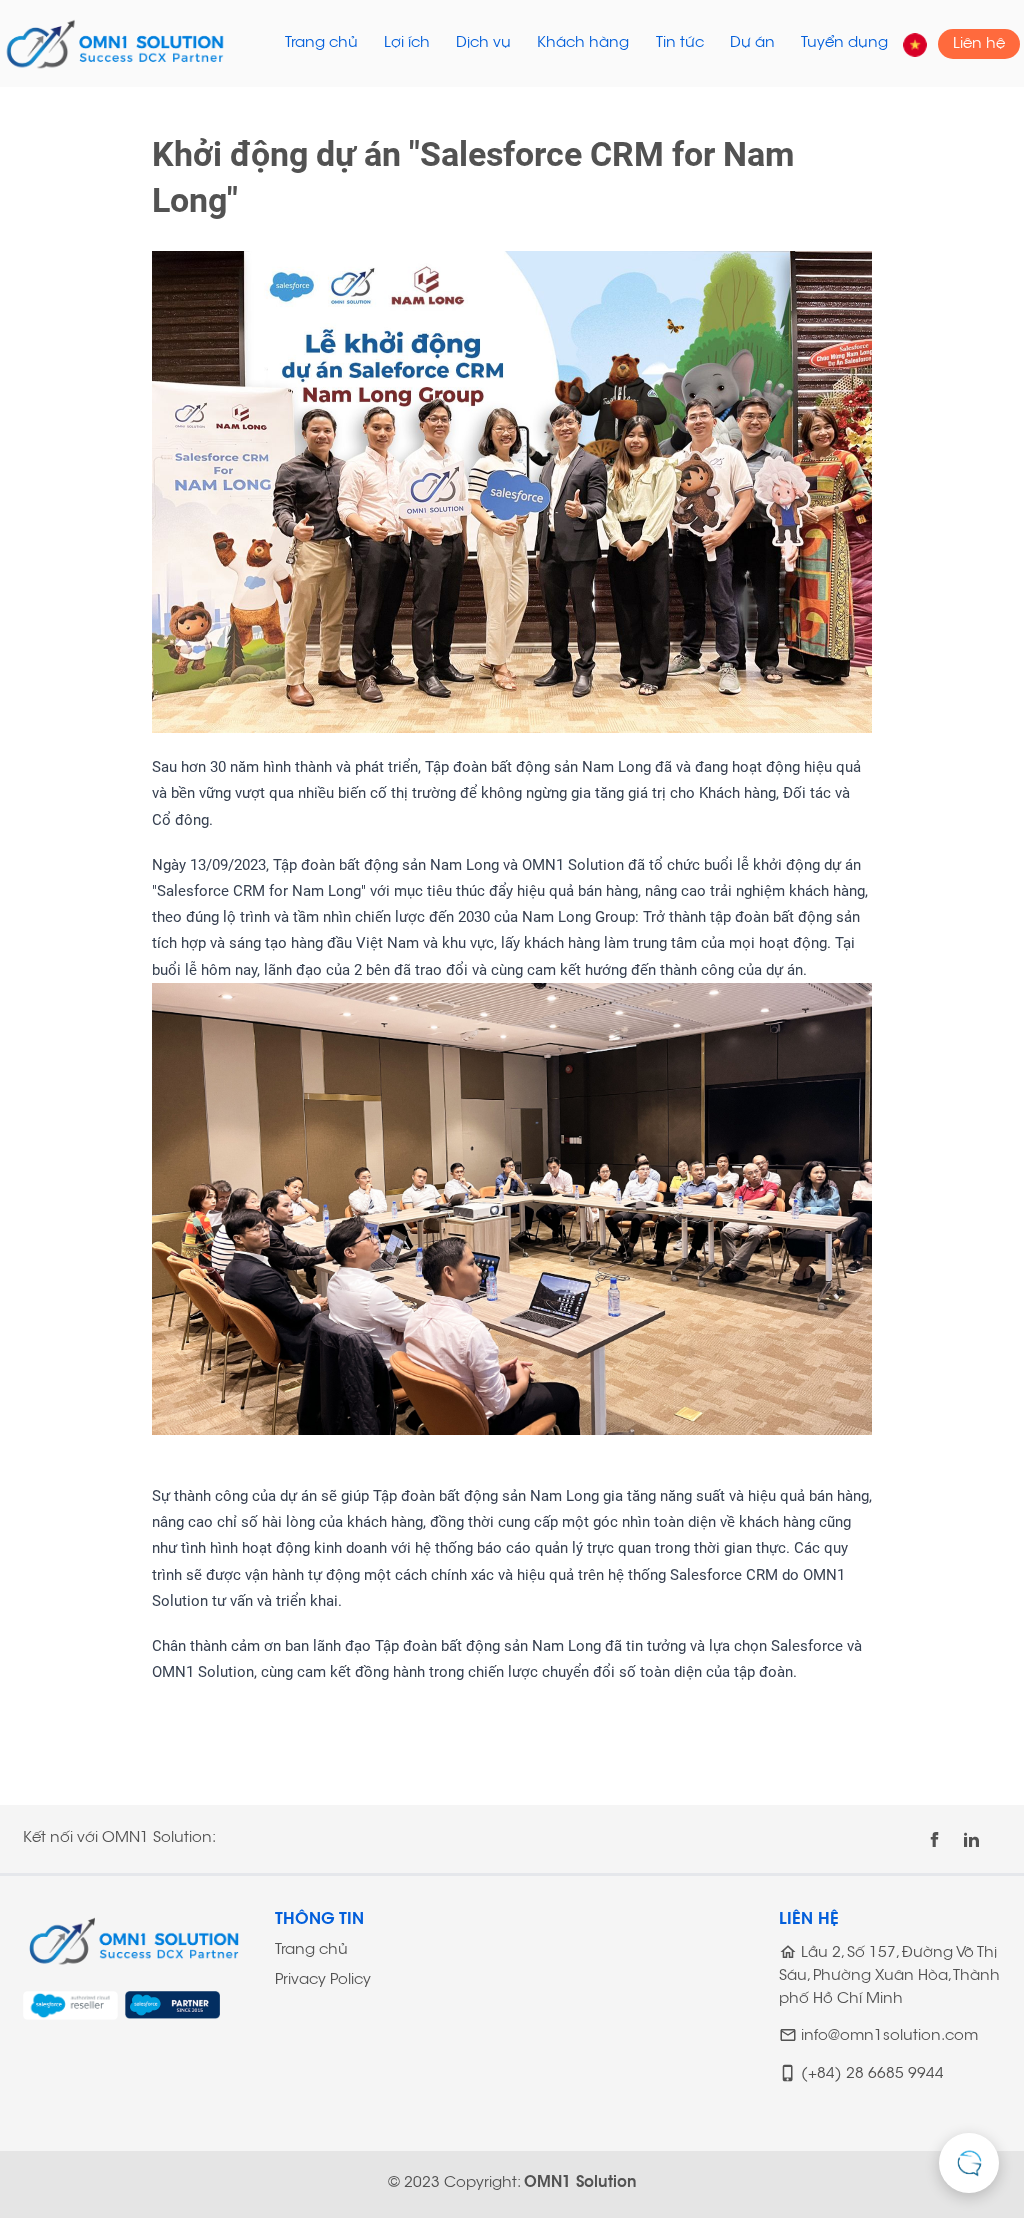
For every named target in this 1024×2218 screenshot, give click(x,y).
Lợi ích (407, 43)
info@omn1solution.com (889, 2037)
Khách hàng (583, 43)
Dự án (752, 43)
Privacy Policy (323, 1980)
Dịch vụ (483, 43)
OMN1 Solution (580, 2183)
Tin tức (680, 43)
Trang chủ (321, 43)
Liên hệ (979, 43)
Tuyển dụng (844, 43)
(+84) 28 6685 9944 (872, 2075)
